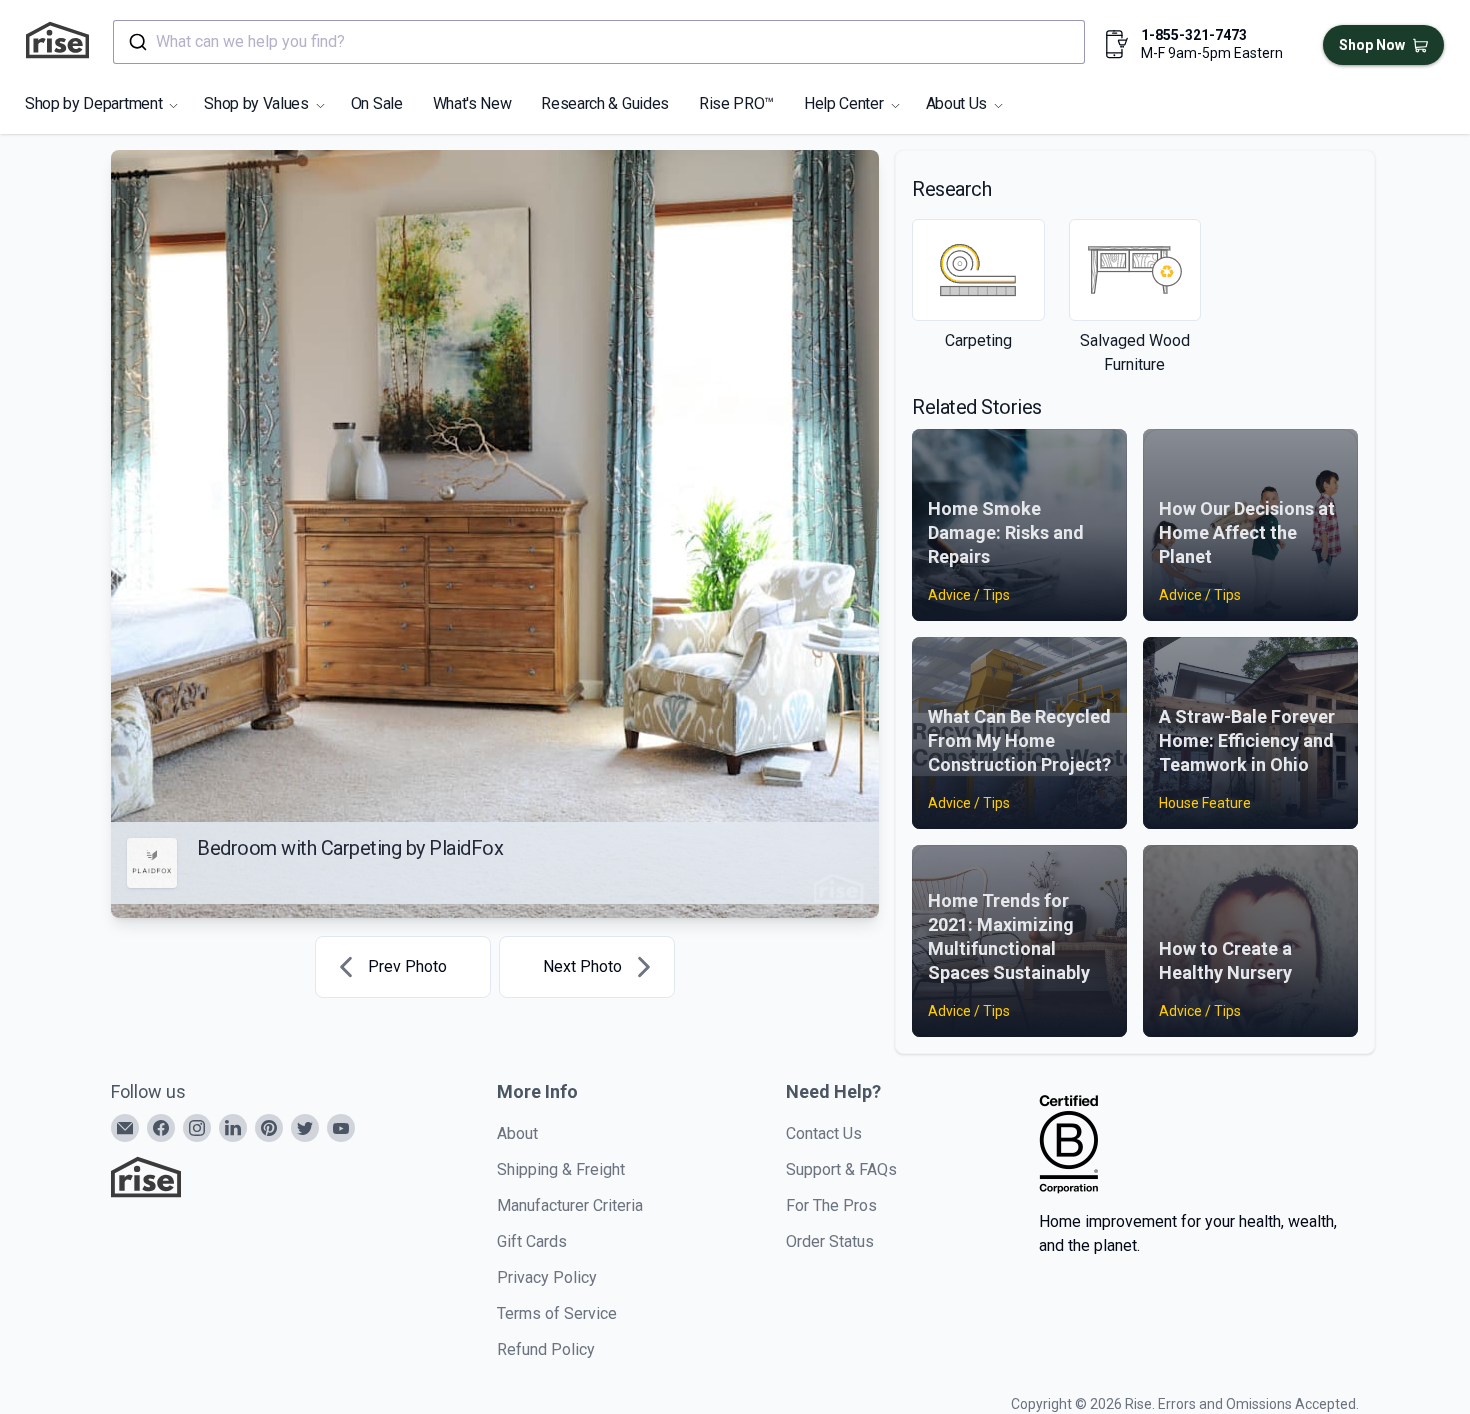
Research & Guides (605, 103)
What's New (472, 103)
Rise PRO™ (736, 103)
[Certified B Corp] (1069, 1144)
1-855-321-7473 (1194, 35)
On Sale (377, 103)
